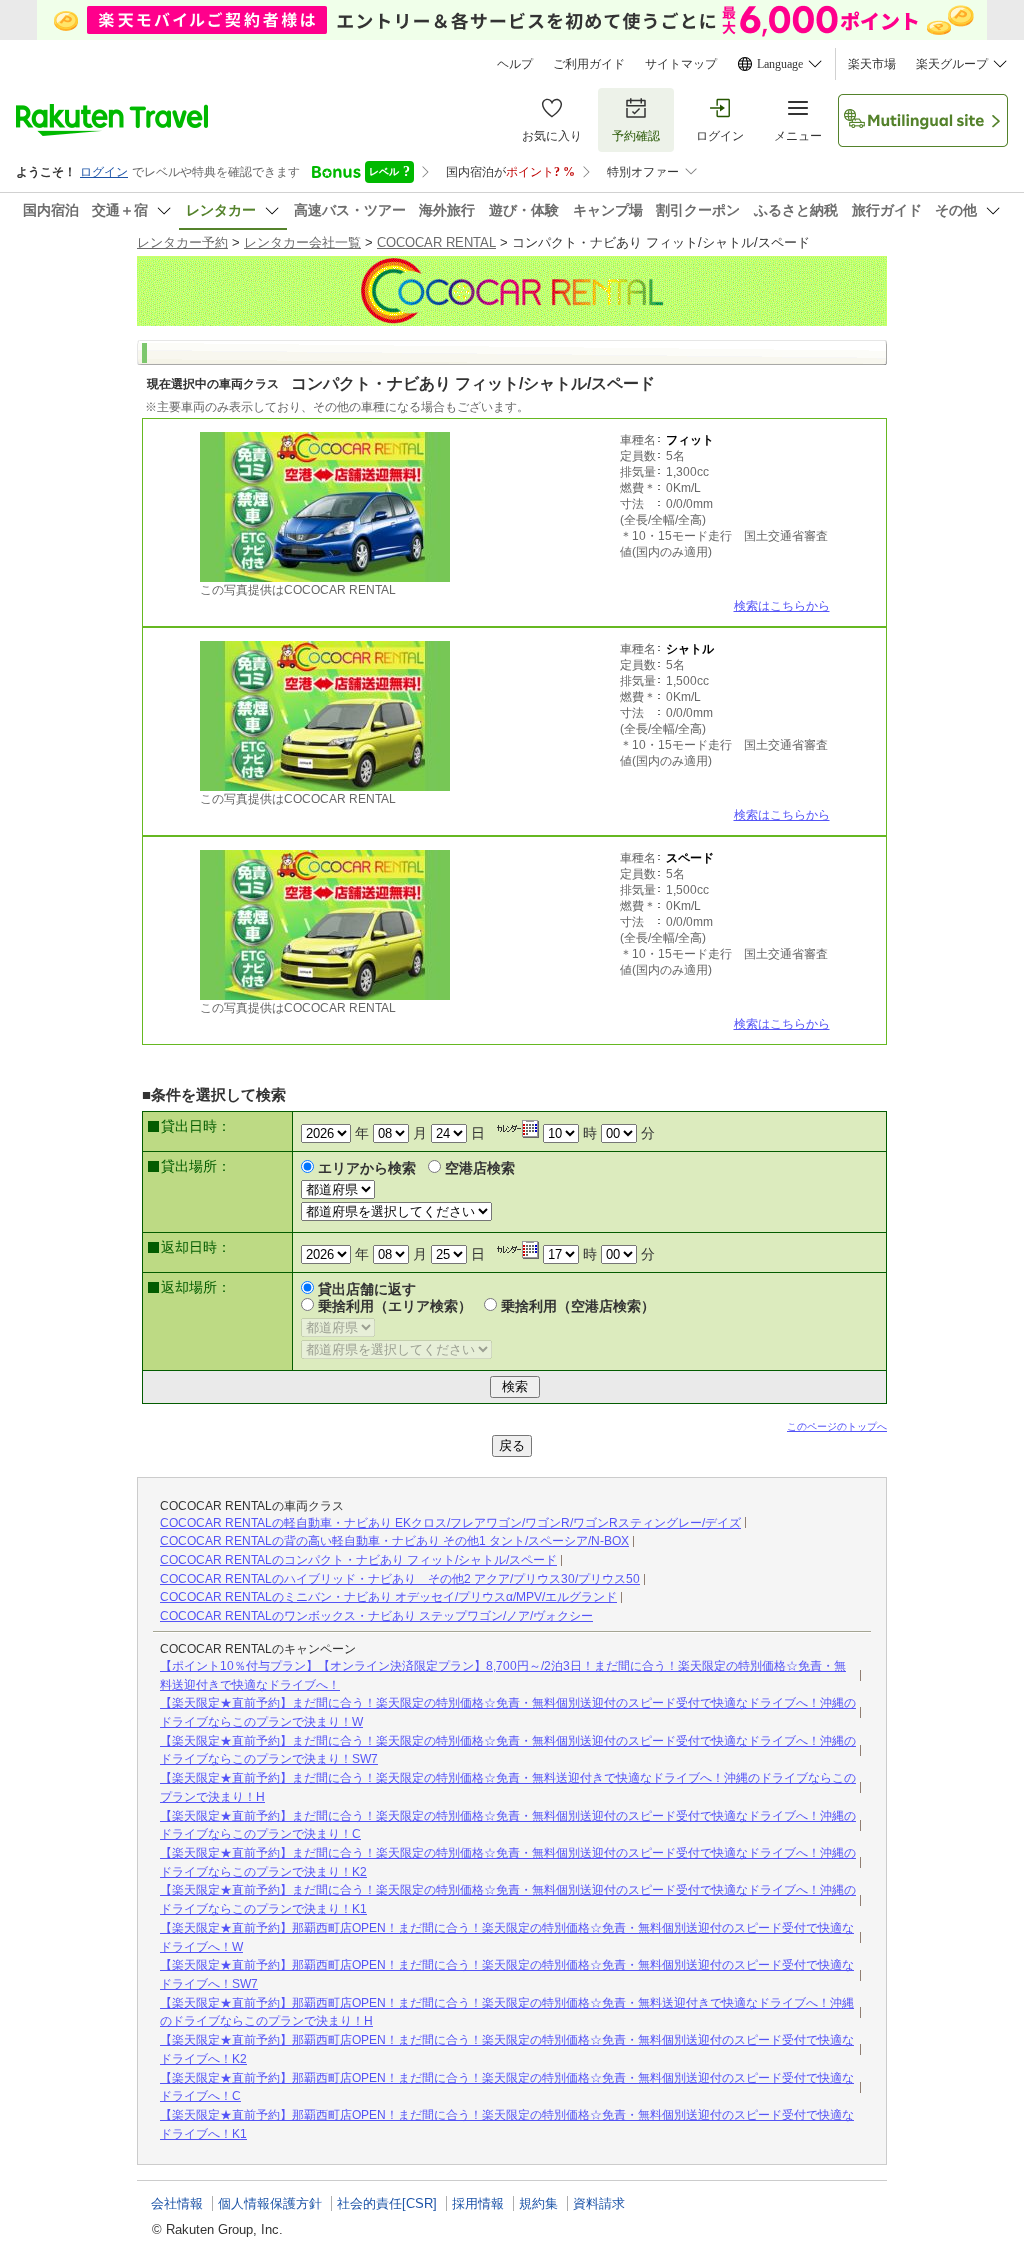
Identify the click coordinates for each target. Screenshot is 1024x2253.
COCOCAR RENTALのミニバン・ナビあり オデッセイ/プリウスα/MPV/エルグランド (388, 1597)
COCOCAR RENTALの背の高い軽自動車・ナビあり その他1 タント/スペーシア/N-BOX (394, 1541)
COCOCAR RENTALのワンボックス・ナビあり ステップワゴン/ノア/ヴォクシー (376, 1616)
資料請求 (599, 2203)
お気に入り (552, 136)
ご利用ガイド (589, 64)
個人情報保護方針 (270, 2203)
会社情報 (177, 2203)
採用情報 (478, 2203)
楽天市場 (872, 64)
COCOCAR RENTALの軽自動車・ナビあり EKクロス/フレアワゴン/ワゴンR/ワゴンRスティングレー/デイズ (450, 1523)
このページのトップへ (837, 1426)
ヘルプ (515, 64)
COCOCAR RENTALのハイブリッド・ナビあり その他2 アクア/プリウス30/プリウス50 (400, 1579)
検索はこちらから (782, 606)
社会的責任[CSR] (387, 2203)
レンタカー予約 (182, 242)
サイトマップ (681, 64)
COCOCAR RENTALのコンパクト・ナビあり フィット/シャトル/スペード (358, 1560)
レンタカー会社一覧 (302, 242)
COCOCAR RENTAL (436, 242)
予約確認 (636, 136)
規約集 (538, 2203)
